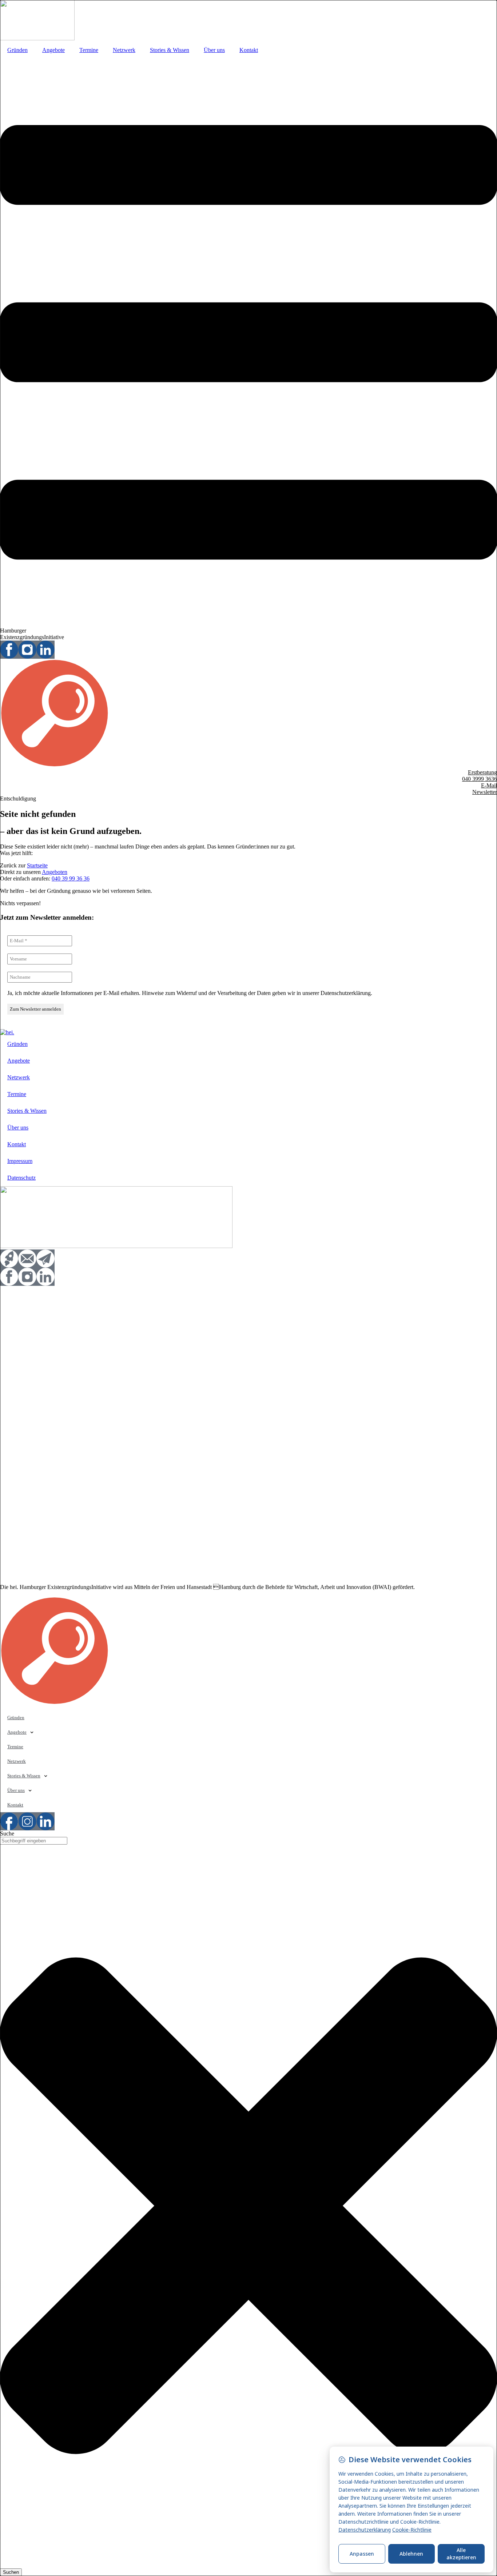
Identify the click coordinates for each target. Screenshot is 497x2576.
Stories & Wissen (170, 50)
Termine (89, 50)
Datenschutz (21, 1178)
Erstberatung (482, 772)
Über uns (214, 50)
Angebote (53, 50)
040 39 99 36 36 (71, 878)
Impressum (20, 1161)
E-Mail (489, 785)
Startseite (37, 865)
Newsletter (485, 792)
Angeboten (55, 872)
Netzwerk (124, 50)
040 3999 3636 (480, 779)
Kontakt (249, 50)
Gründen (17, 50)
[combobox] (34, 1841)
